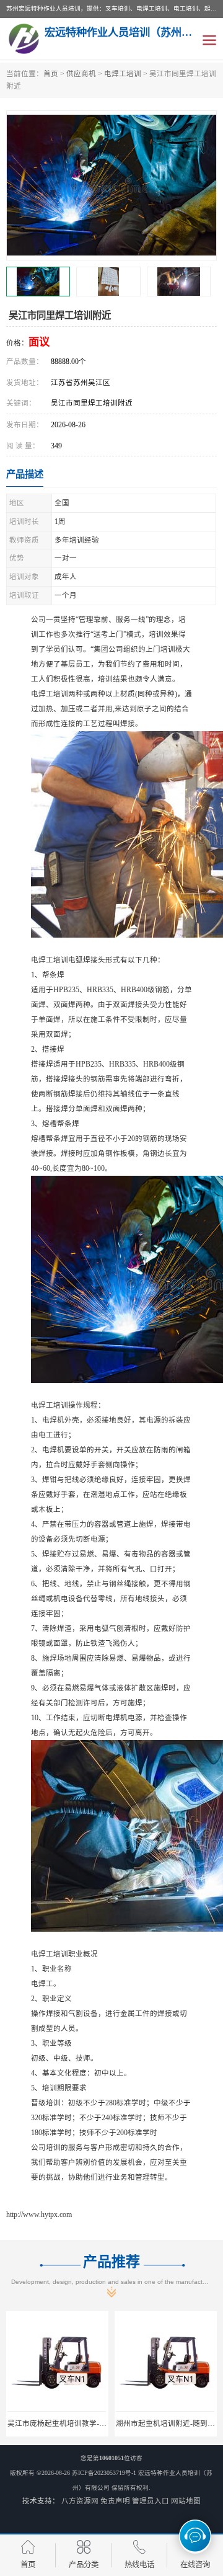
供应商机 (81, 74)
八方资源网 (80, 2501)
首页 (51, 74)
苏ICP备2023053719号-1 (104, 2473)
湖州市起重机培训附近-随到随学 (169, 2423)
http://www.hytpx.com (39, 2214)
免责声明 (115, 2501)
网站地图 (186, 2501)
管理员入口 (151, 2501)
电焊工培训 (123, 74)
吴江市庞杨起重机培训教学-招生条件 (68, 2423)
